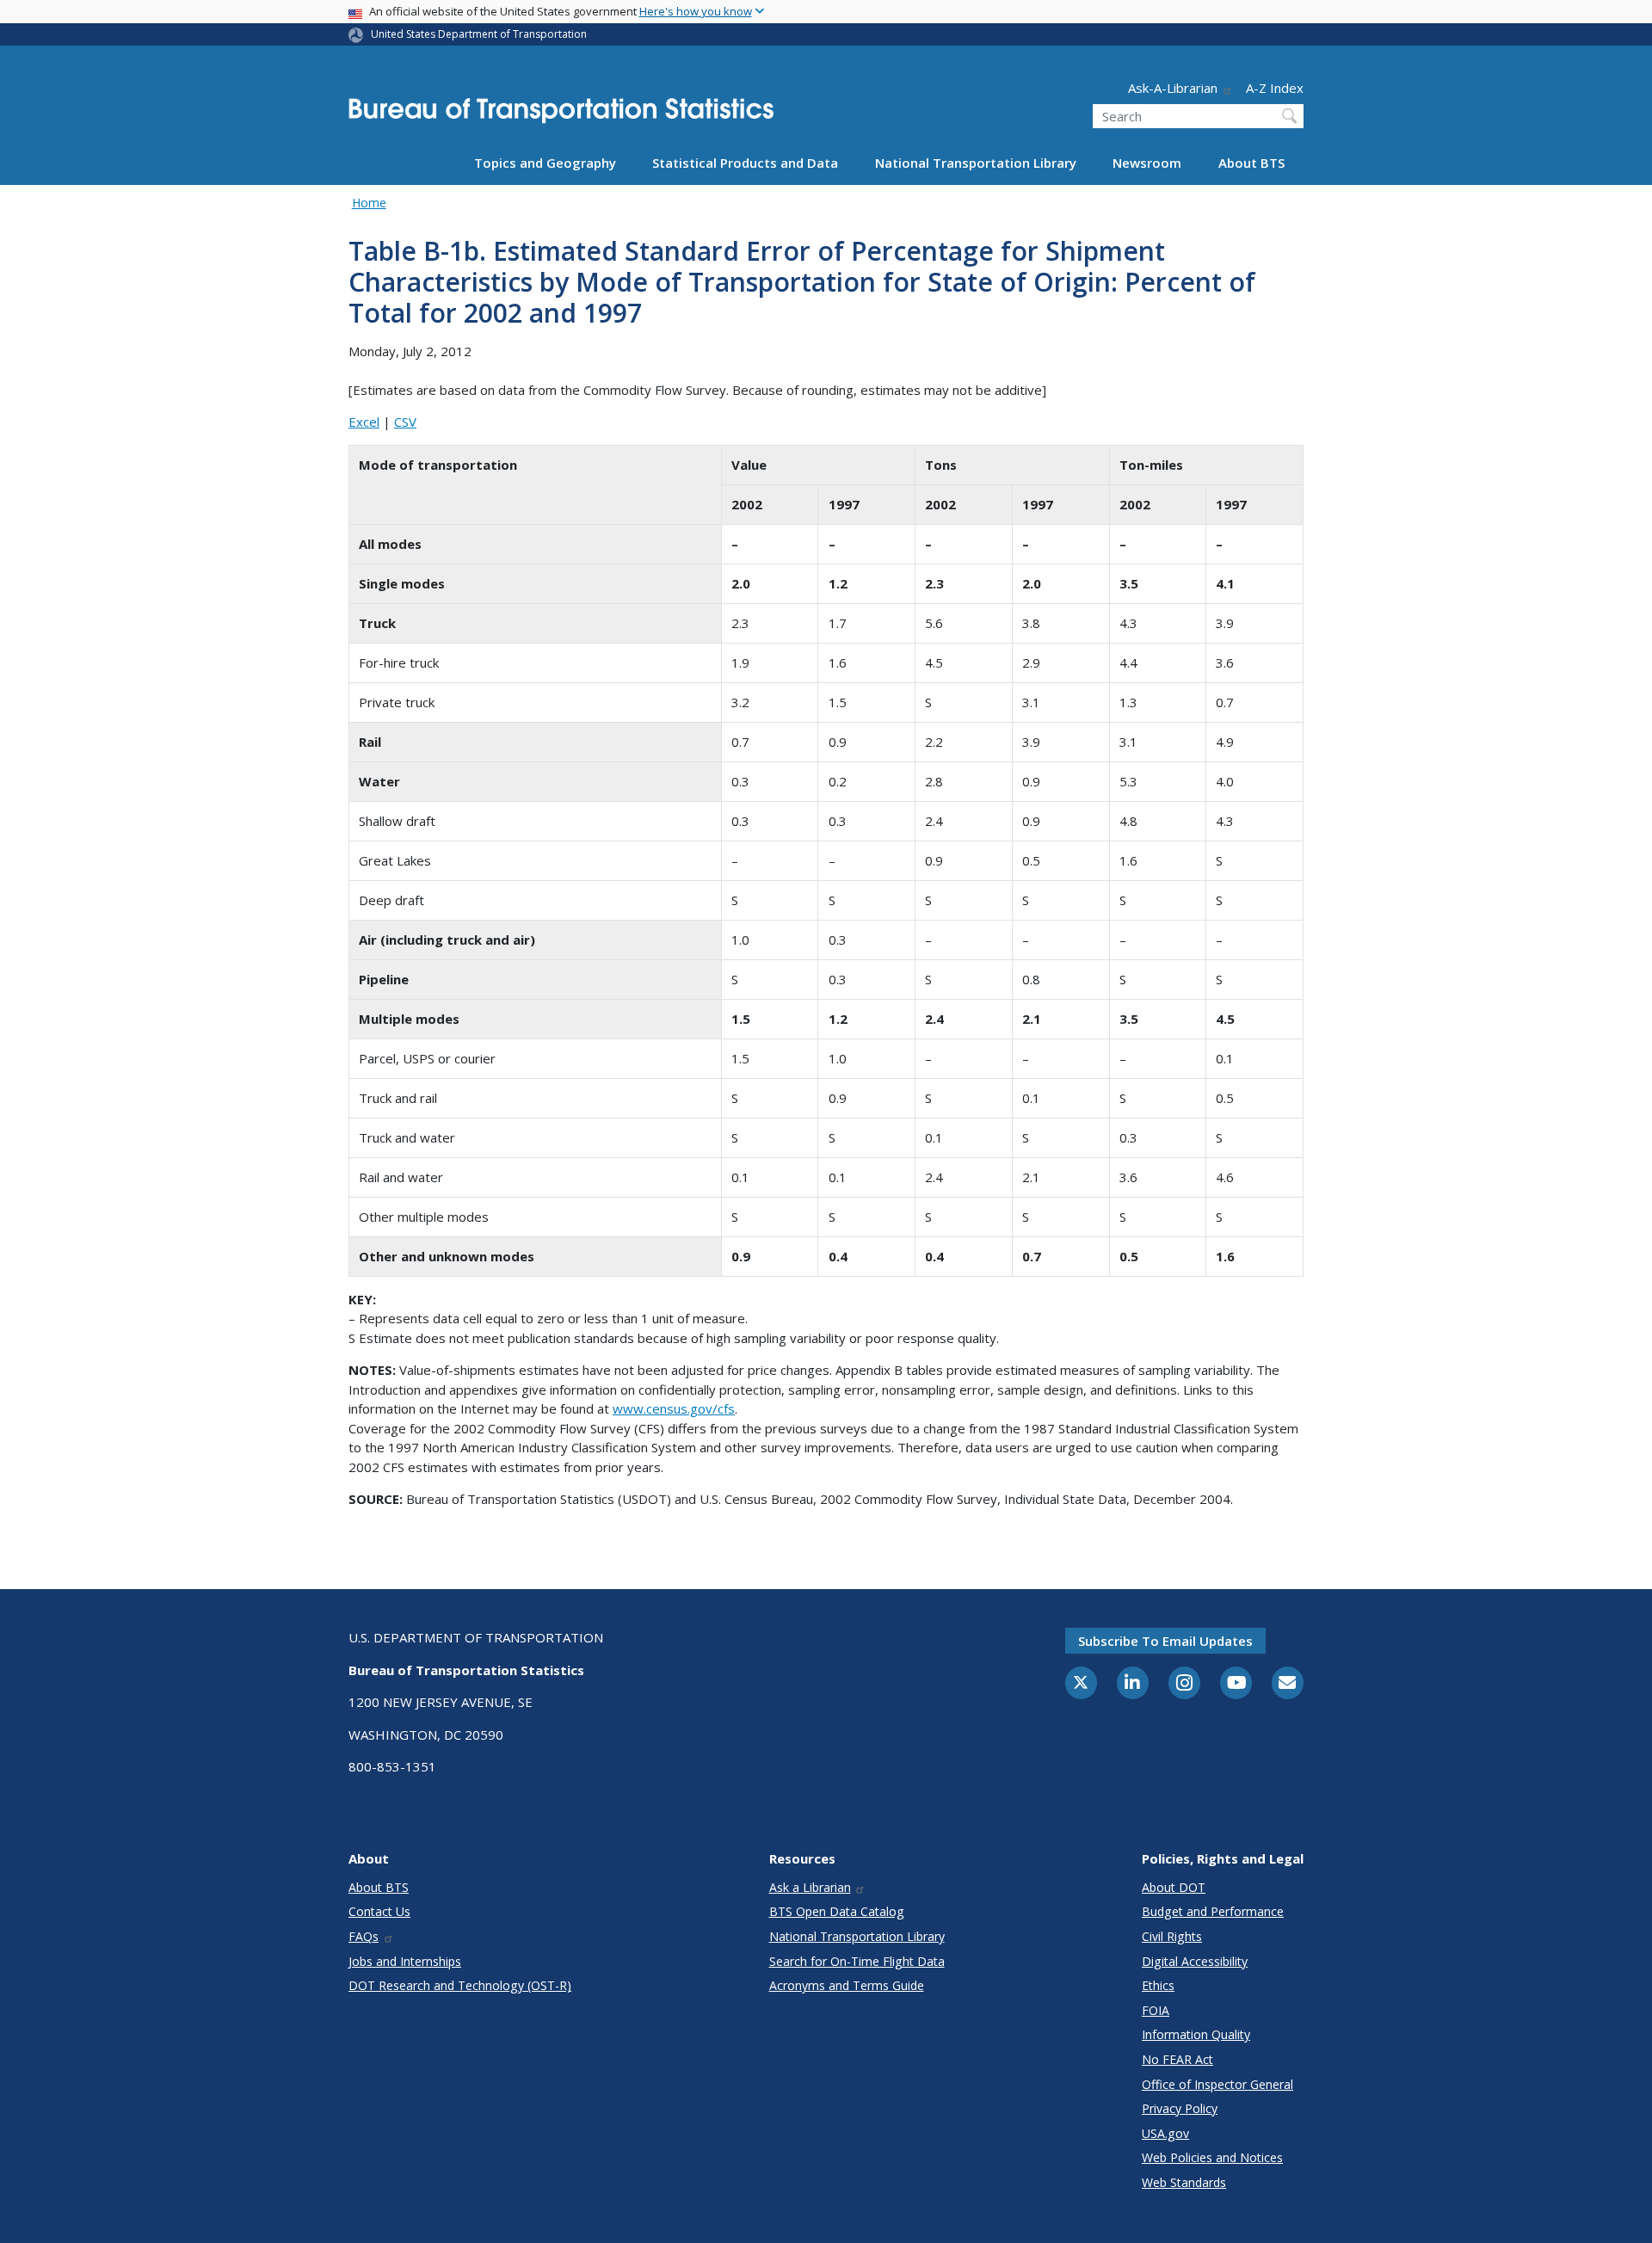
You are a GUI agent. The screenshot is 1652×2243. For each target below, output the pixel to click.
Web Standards (1184, 2182)
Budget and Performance (1213, 1911)
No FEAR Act (1177, 2059)
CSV (405, 422)
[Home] (561, 116)
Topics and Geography (545, 163)
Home (369, 203)
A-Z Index (1275, 88)
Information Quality (1196, 2034)
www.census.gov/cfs (674, 1408)
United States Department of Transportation (479, 34)
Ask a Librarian (810, 1887)
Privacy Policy (1180, 2108)
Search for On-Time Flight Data (857, 1961)
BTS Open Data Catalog (837, 1911)
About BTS (1251, 163)
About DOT (1174, 1887)
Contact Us (379, 1911)
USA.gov (1165, 2133)
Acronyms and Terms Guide (847, 1985)
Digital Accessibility (1195, 1961)
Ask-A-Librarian (1173, 88)
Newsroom (1147, 163)
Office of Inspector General (1217, 2084)
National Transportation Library (976, 163)
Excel (364, 422)
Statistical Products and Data (745, 163)
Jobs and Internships (405, 1961)
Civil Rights (1172, 1936)
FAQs (364, 1936)
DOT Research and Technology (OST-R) (460, 1985)
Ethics (1158, 1985)
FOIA (1156, 2010)
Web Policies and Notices (1212, 2157)
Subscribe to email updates (1165, 1641)
